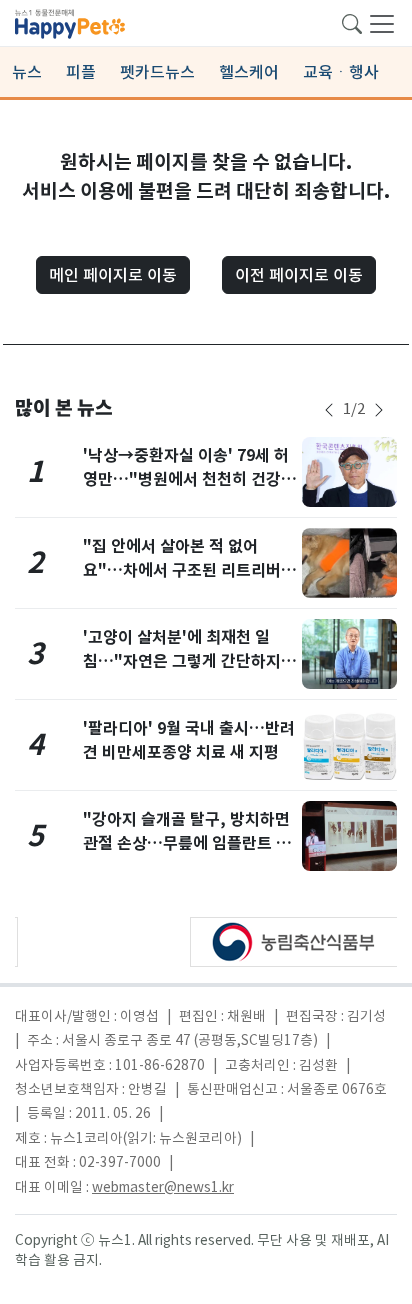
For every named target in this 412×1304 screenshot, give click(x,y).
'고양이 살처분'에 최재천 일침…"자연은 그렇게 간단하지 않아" (182, 661)
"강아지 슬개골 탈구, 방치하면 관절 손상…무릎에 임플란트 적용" (187, 843)
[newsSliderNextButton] (379, 410)
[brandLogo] (70, 22)
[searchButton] (352, 22)
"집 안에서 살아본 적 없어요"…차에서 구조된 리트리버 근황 (182, 570)
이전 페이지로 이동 (299, 275)
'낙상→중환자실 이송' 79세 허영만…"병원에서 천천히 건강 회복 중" (186, 479)
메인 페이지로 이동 (113, 275)
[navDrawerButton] (382, 23)
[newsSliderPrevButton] (329, 410)
